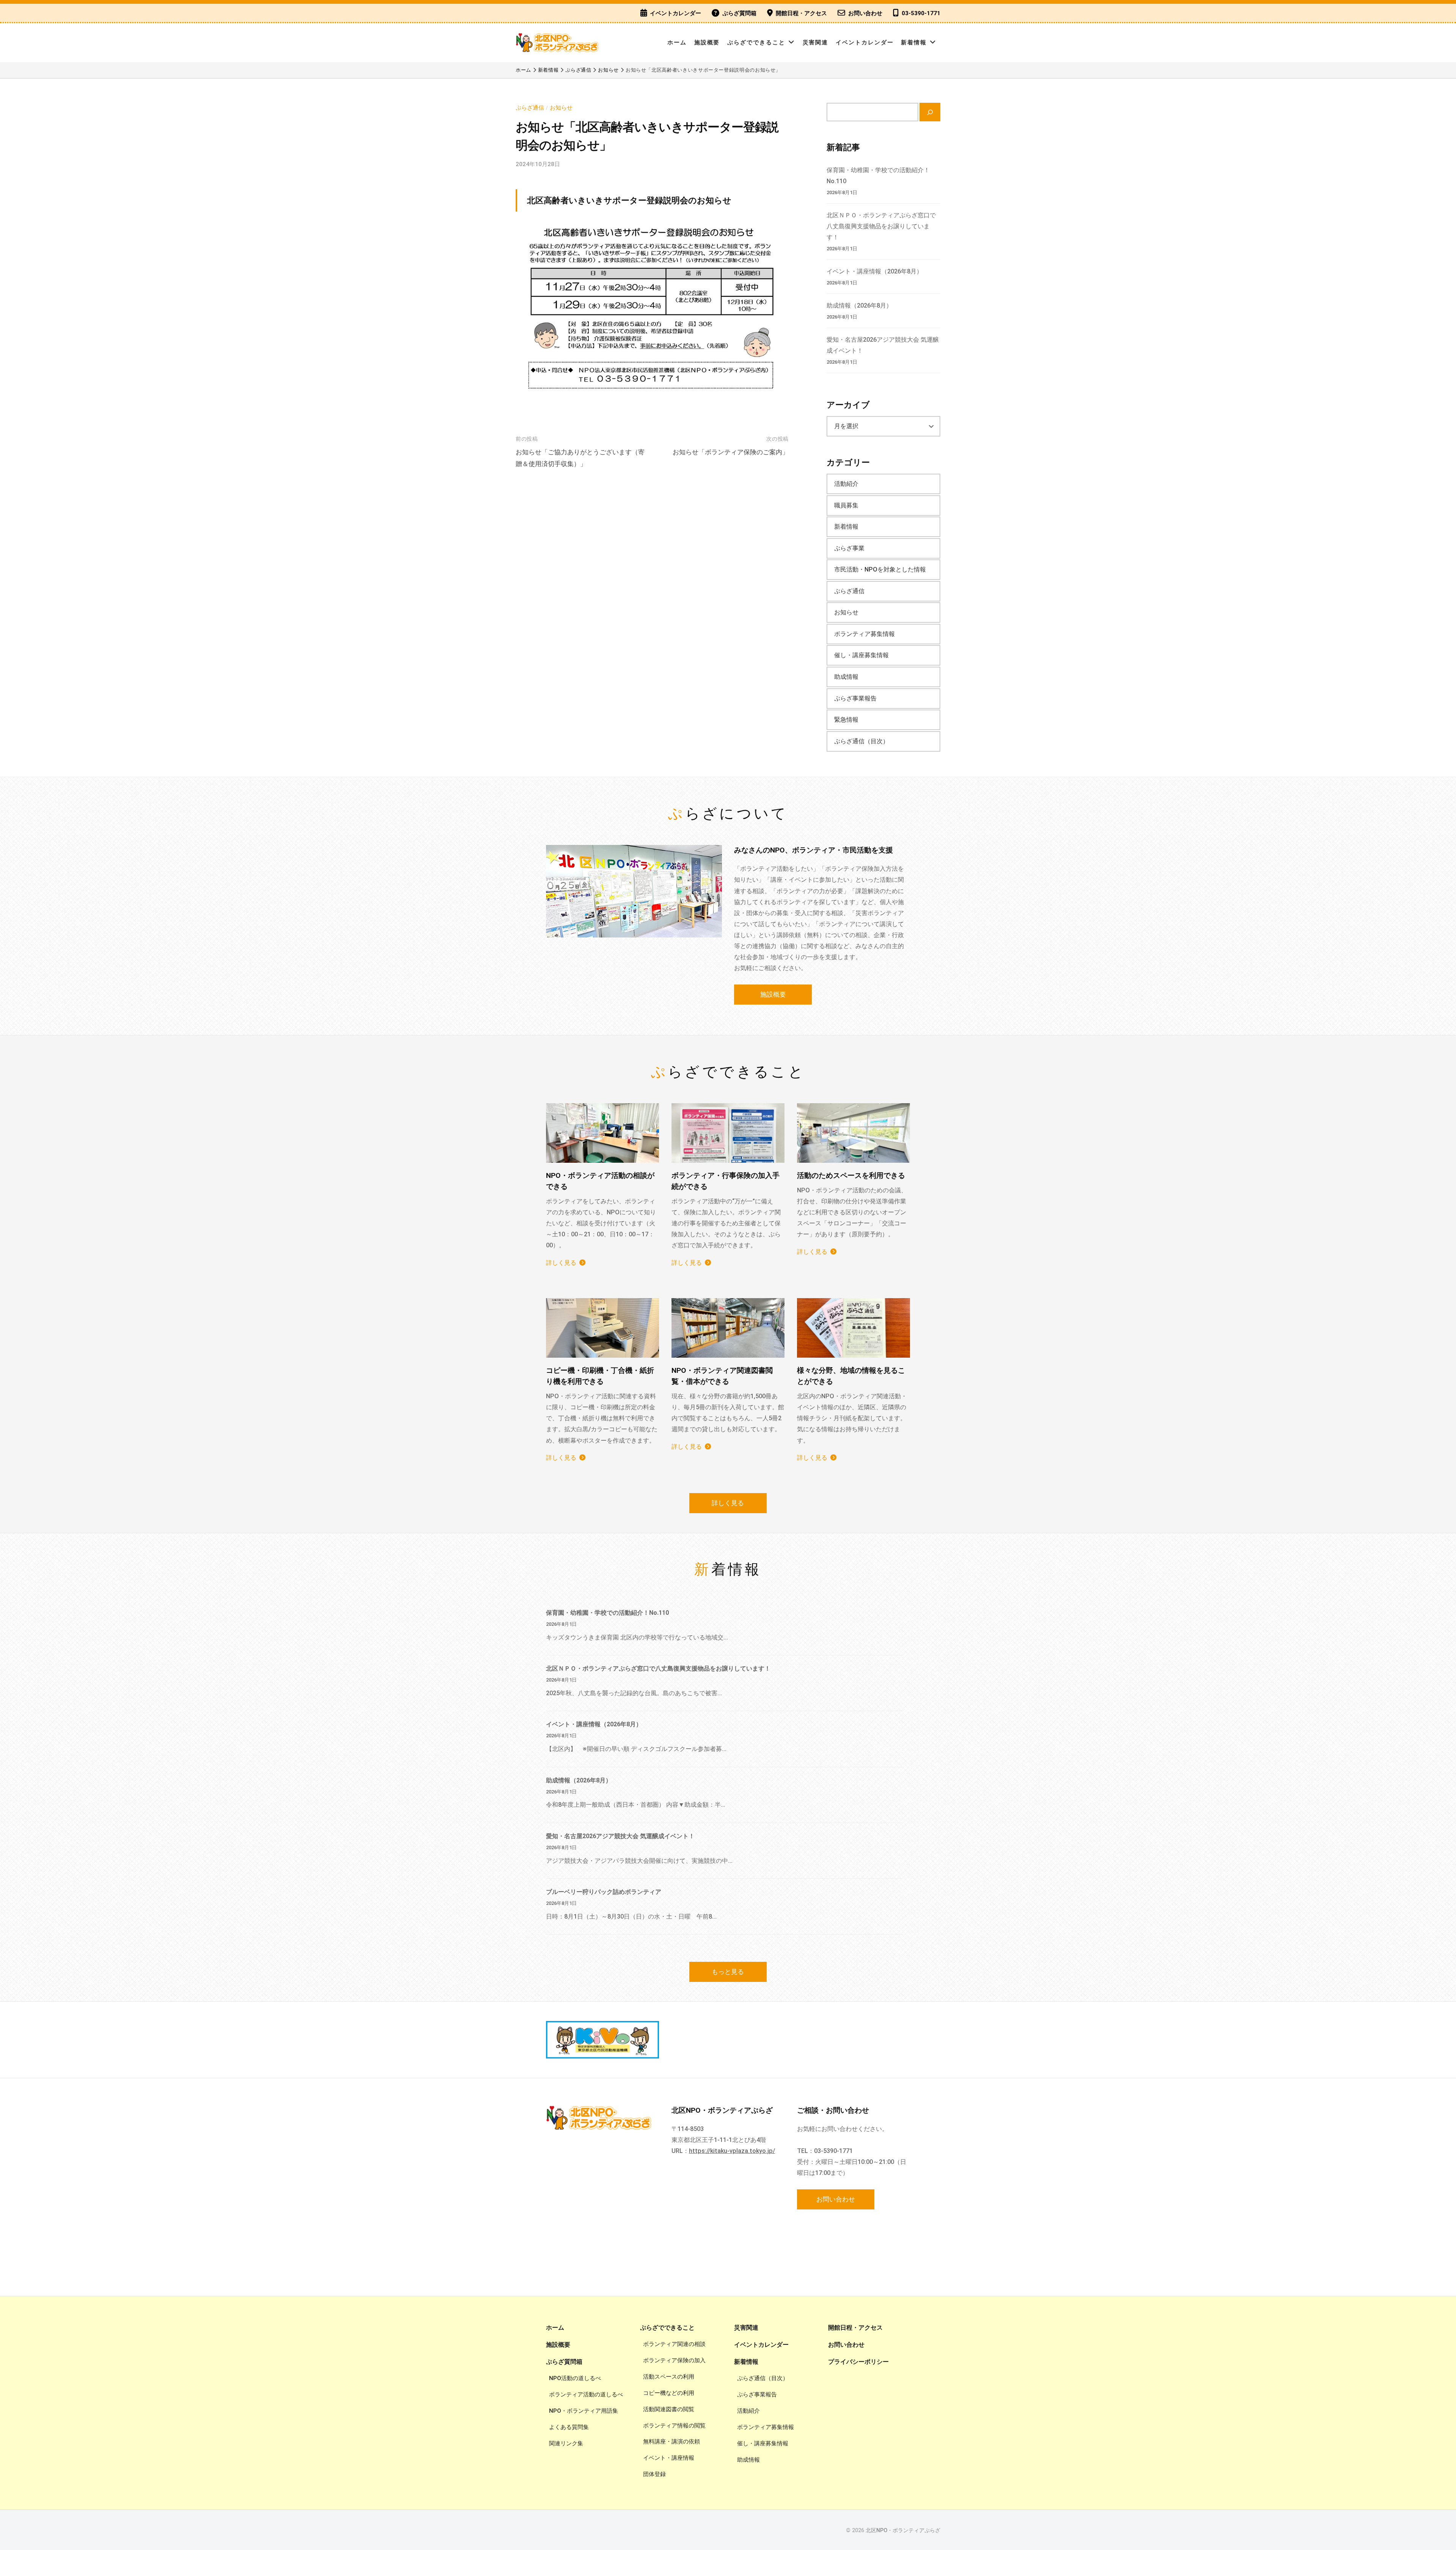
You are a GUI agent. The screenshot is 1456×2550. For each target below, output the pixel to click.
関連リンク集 (566, 2443)
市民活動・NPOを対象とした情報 (880, 569)
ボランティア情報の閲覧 (674, 2426)
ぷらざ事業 (849, 548)
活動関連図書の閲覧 (669, 2409)
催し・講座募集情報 (861, 655)
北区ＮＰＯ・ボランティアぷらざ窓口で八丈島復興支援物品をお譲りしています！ (881, 226)
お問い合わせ (865, 13)
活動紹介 (846, 484)
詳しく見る (561, 1263)
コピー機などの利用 (669, 2393)
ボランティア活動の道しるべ (586, 2395)
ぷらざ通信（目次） (861, 741)
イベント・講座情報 (669, 2458)
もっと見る (728, 1972)
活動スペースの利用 (669, 2377)
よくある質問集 (569, 2427)
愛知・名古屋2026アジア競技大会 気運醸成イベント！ (620, 1836)
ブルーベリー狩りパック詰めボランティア (604, 1892)
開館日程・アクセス (801, 13)
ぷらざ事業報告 (855, 698)
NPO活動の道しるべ (575, 2378)
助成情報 (846, 677)
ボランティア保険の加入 (674, 2360)
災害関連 (816, 42)
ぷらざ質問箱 (739, 13)
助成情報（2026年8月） (859, 305)
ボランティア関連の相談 (674, 2344)
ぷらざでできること (756, 42)
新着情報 (914, 42)
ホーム (677, 42)
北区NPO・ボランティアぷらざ (903, 2530)
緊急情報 (846, 720)
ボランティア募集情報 (864, 634)
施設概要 (707, 42)
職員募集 (846, 505)
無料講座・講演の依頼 (672, 2442)
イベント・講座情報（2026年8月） (875, 271)
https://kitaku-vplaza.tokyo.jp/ (732, 2151)
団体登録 (654, 2474)
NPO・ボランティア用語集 (584, 2411)
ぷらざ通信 (530, 108)
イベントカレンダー (675, 13)
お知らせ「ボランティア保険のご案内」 (731, 452)
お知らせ (561, 108)
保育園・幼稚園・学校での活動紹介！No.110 (607, 1613)
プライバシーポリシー (858, 2362)
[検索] (930, 112)
